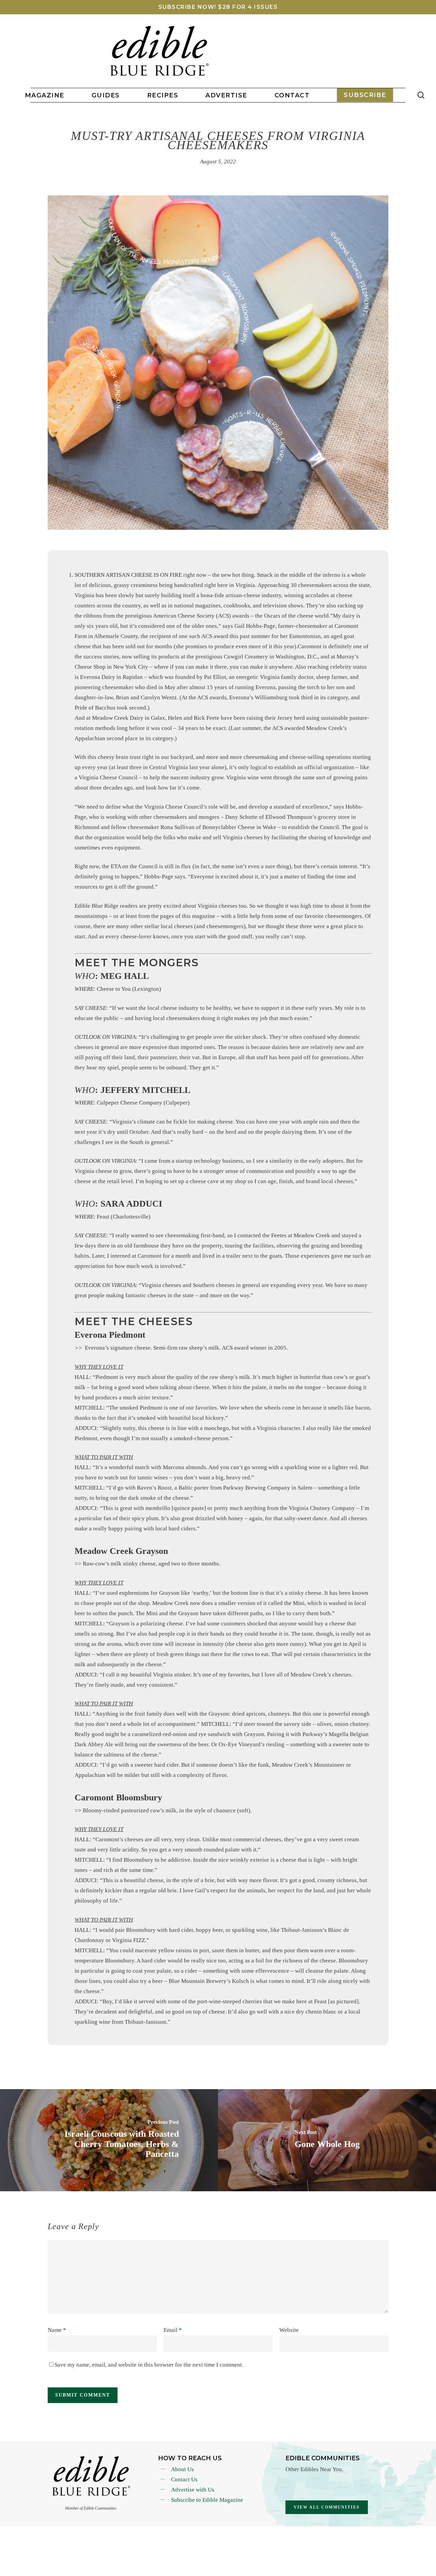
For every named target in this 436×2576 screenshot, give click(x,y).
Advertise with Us (193, 2490)
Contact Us (184, 2479)
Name (57, 2330)
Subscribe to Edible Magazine (207, 2500)
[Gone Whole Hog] (327, 2140)
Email (173, 2330)
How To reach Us (190, 2458)
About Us (182, 2469)
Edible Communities (323, 2458)
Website (289, 2330)
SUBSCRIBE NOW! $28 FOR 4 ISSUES (218, 7)
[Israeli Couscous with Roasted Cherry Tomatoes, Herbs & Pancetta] (109, 2140)
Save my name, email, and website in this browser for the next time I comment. (149, 2365)
